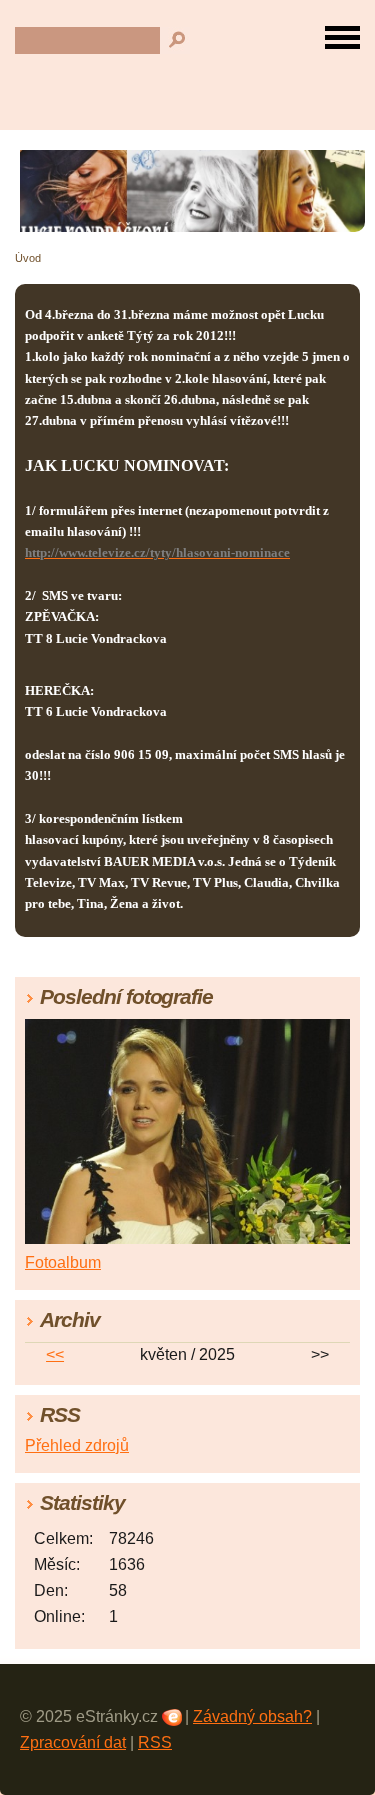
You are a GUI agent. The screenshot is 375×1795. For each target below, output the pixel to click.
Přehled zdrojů (77, 1445)
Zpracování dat (73, 1742)
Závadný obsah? (252, 1716)
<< (55, 1354)
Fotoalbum (63, 1262)
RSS (155, 1742)
